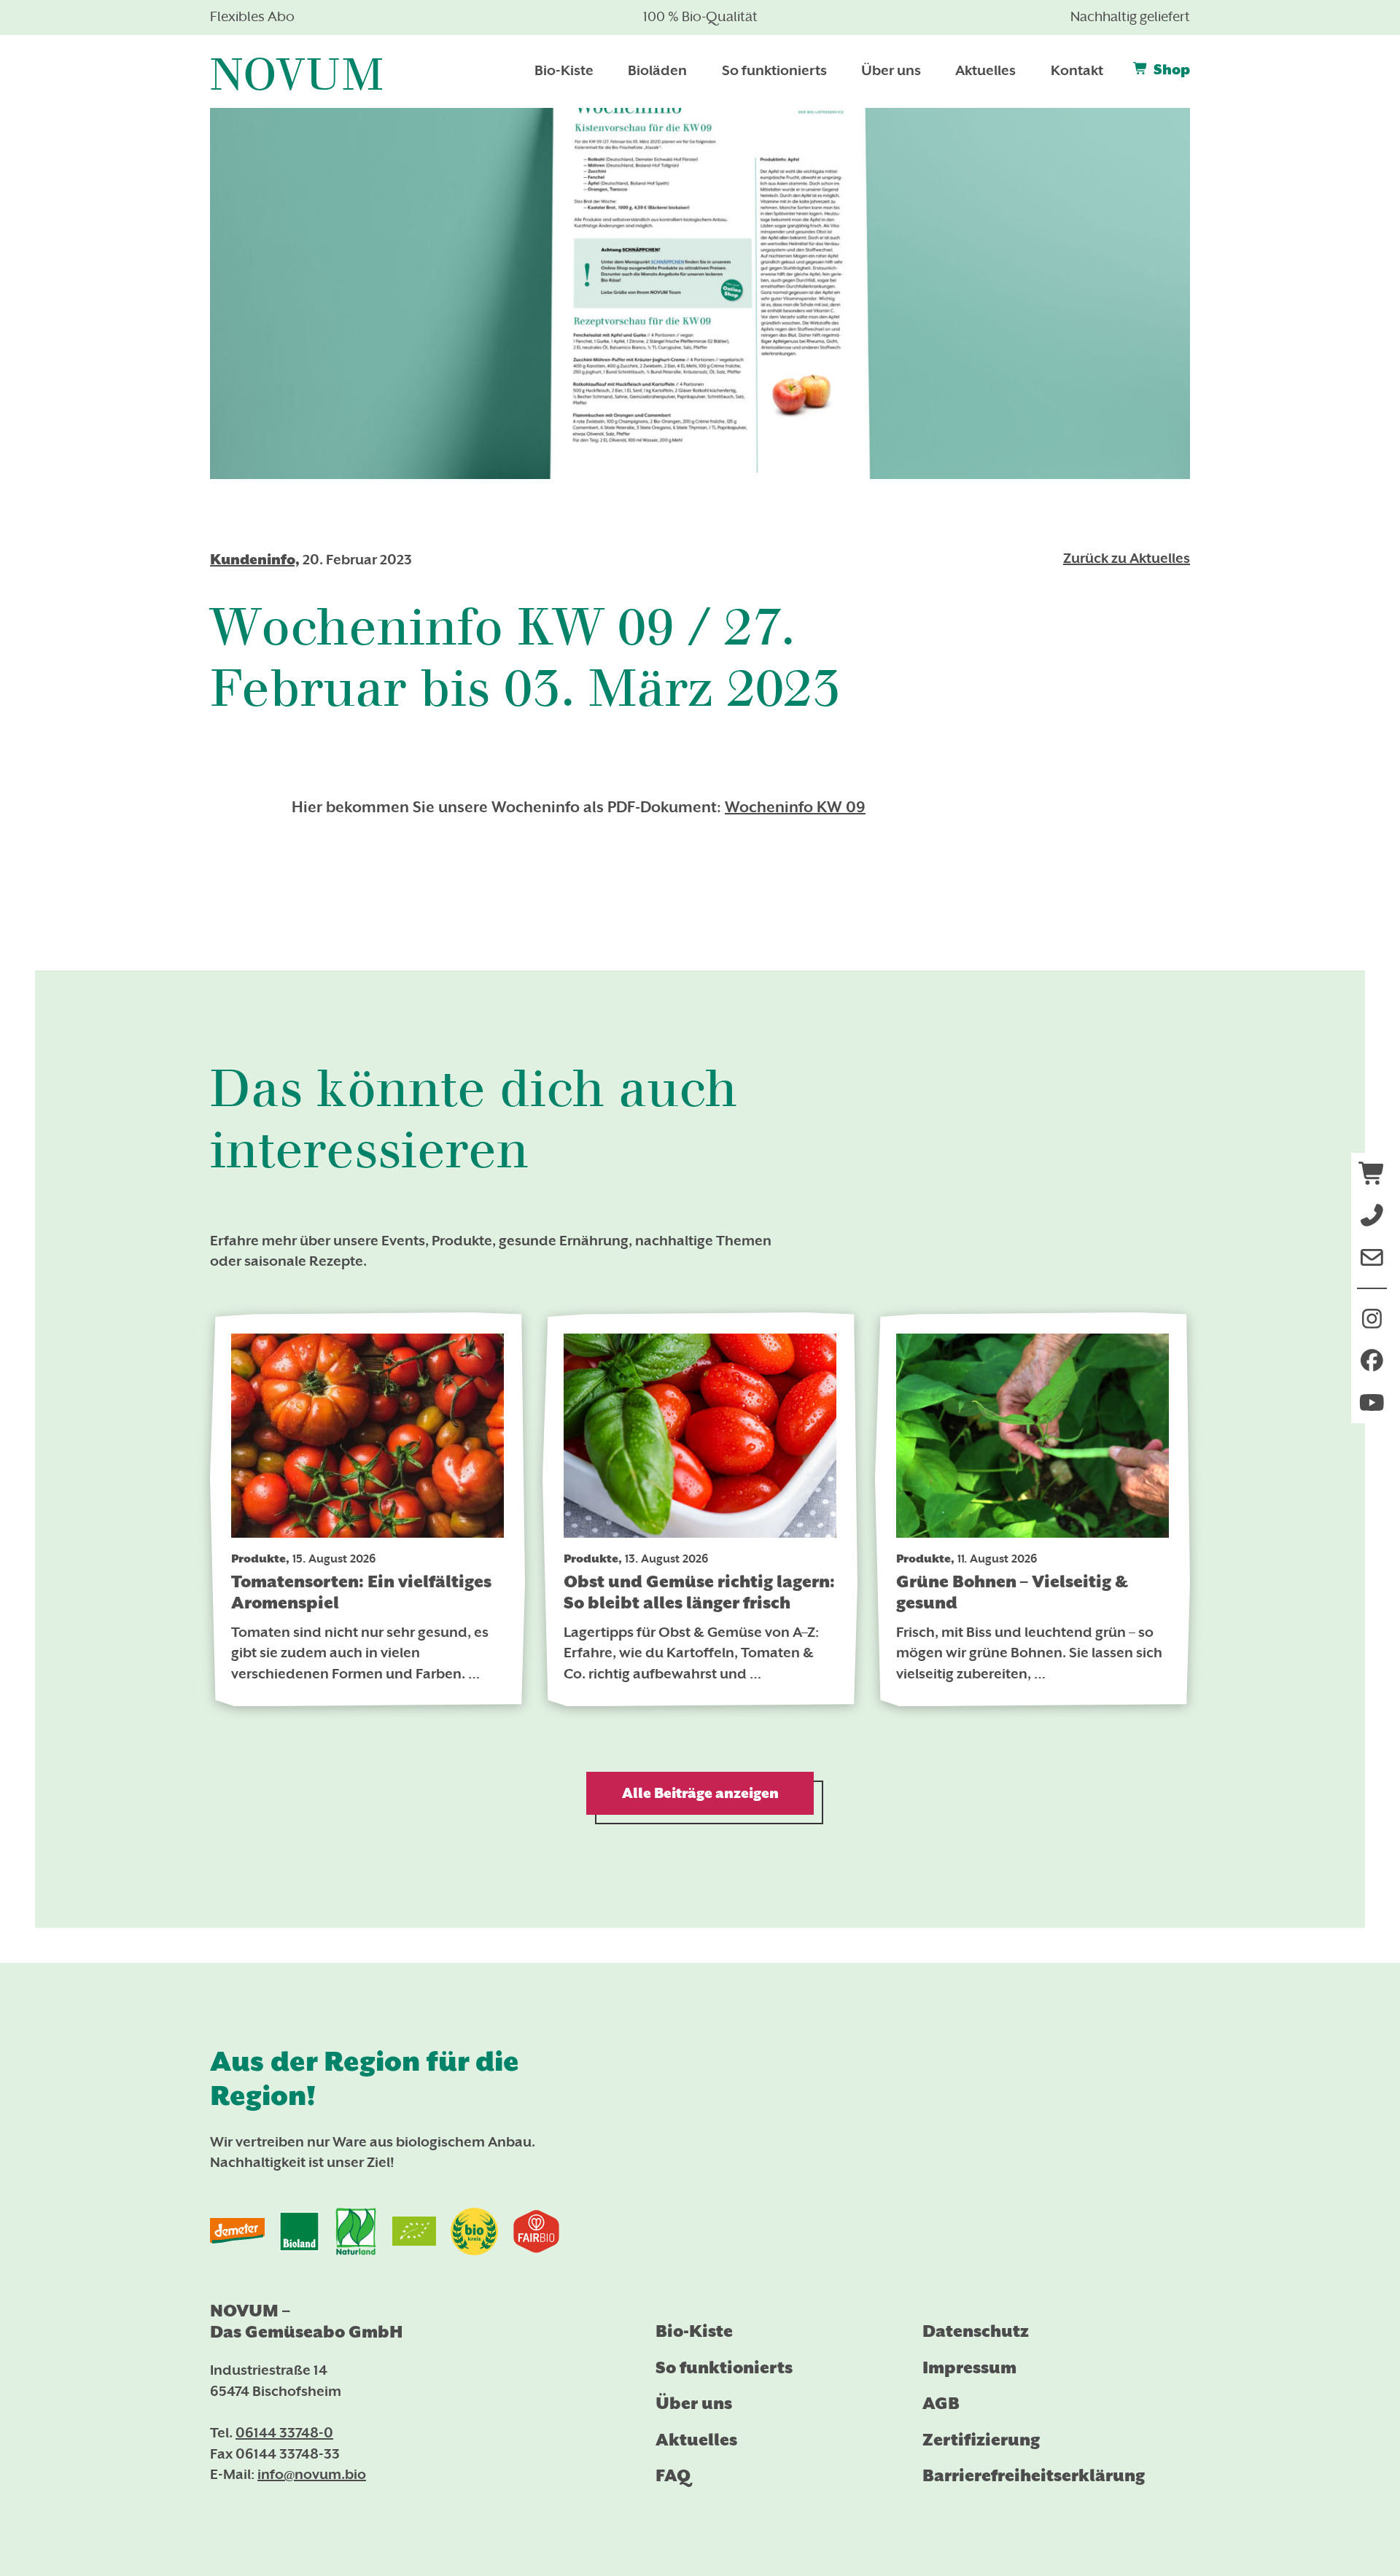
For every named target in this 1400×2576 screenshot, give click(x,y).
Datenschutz (976, 2331)
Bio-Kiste (694, 2331)
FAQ (673, 2475)
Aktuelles (696, 2440)
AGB (941, 2403)
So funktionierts (724, 2367)
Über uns (694, 2403)
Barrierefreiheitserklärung (1034, 2475)
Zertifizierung (981, 2440)
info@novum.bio (312, 2475)
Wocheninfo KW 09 (795, 809)
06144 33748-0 (284, 2434)
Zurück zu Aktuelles (1127, 559)
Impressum (969, 2367)
